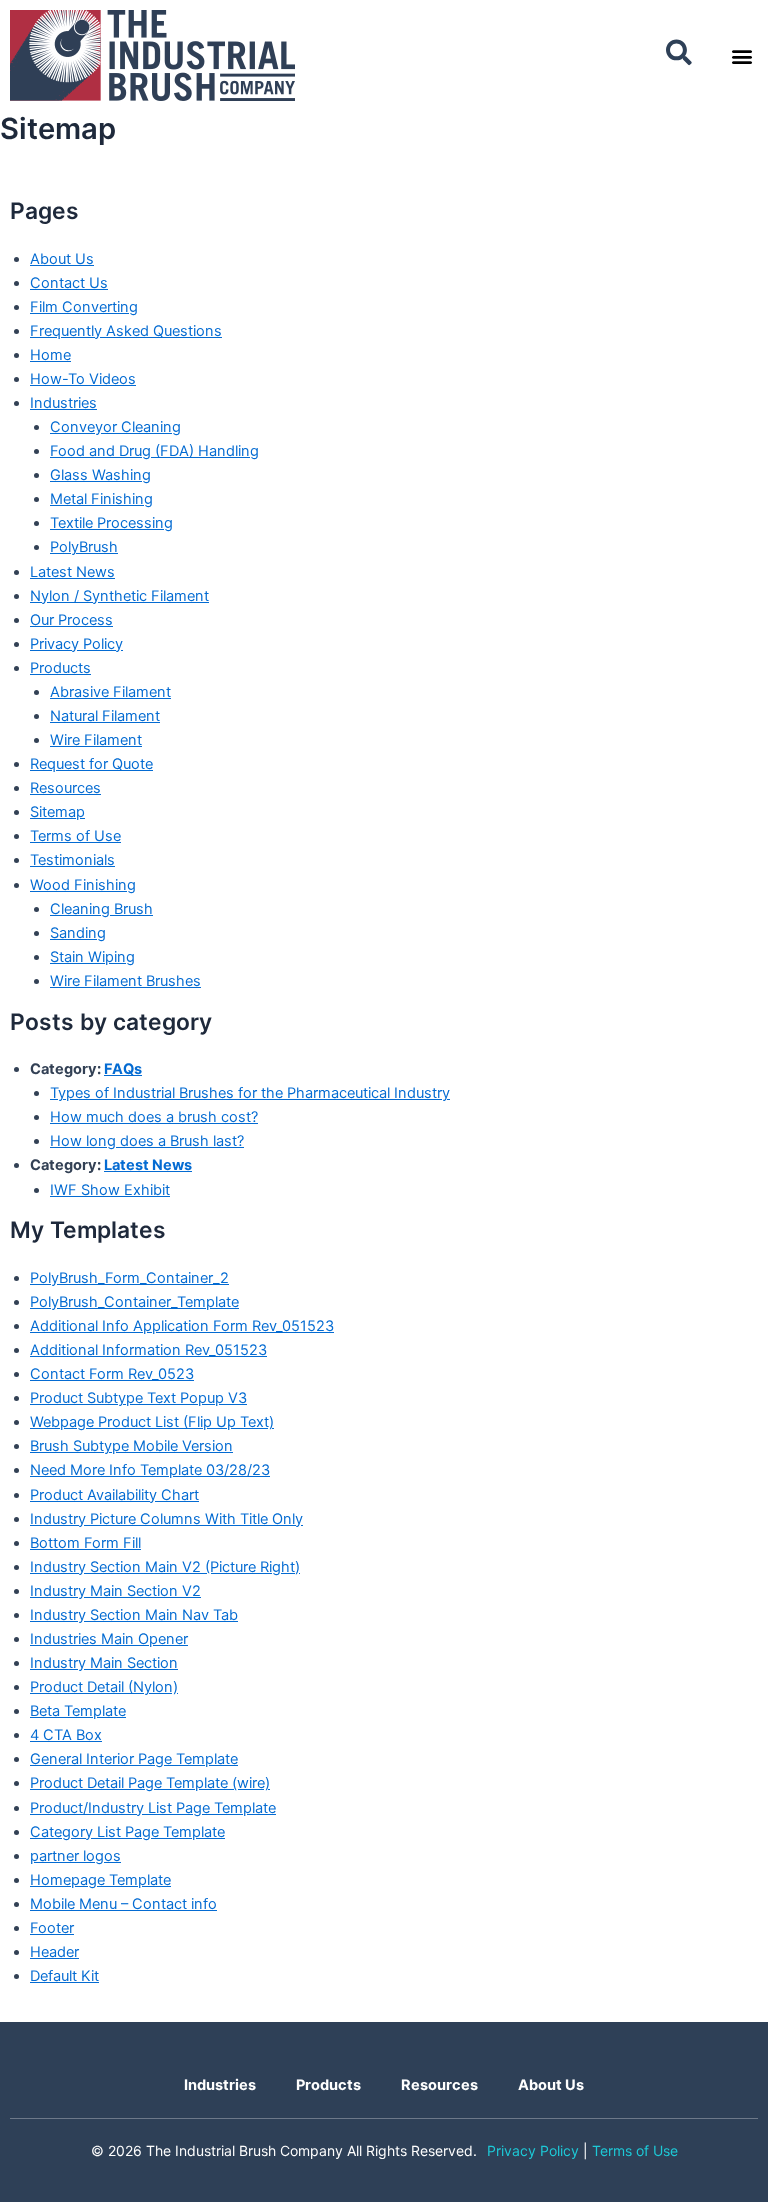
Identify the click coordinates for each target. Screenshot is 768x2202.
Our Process (71, 620)
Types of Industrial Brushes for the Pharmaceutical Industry (250, 1093)
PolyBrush (84, 547)
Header (54, 1952)
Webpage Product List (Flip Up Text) (152, 1422)
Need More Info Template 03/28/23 (150, 1470)
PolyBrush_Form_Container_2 (129, 1278)
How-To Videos (83, 379)
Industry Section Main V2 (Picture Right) (165, 1567)
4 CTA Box (66, 1735)
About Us (62, 259)
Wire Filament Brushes (125, 981)
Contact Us (69, 283)
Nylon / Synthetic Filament (119, 596)
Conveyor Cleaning (115, 427)
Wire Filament (96, 740)
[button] (680, 54)
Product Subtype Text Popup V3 (138, 1398)
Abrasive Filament (110, 692)
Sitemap (57, 812)
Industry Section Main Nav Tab (134, 1615)
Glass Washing (100, 475)
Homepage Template (100, 1880)
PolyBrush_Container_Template (134, 1302)
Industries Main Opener (109, 1639)
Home (50, 355)
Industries (63, 403)
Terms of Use (75, 836)
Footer (52, 1928)
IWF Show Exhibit (110, 1190)
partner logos (75, 1856)
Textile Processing (111, 523)
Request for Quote (91, 764)
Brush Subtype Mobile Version (131, 1446)
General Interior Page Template (134, 1759)
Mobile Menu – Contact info (123, 1904)
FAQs (123, 1069)
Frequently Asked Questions (126, 331)
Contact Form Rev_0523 (112, 1374)
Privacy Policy (76, 644)
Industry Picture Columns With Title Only (166, 1519)
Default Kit (64, 1976)
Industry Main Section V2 (115, 1591)
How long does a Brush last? (147, 1141)
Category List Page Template (127, 1832)
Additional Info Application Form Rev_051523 (182, 1326)
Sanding (78, 933)
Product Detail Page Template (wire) (150, 1783)
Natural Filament (105, 716)
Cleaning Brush (101, 909)
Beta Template (78, 1711)
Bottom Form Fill (85, 1543)
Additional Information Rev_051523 (148, 1350)
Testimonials (72, 860)
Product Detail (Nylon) (104, 1687)
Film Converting (84, 307)
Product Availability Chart (114, 1495)
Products (60, 668)
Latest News (72, 572)
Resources (65, 788)
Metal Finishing (101, 499)
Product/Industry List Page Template (153, 1808)
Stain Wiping (92, 957)
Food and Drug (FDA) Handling (154, 451)
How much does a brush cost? (154, 1117)
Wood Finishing (83, 885)
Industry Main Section (104, 1663)
